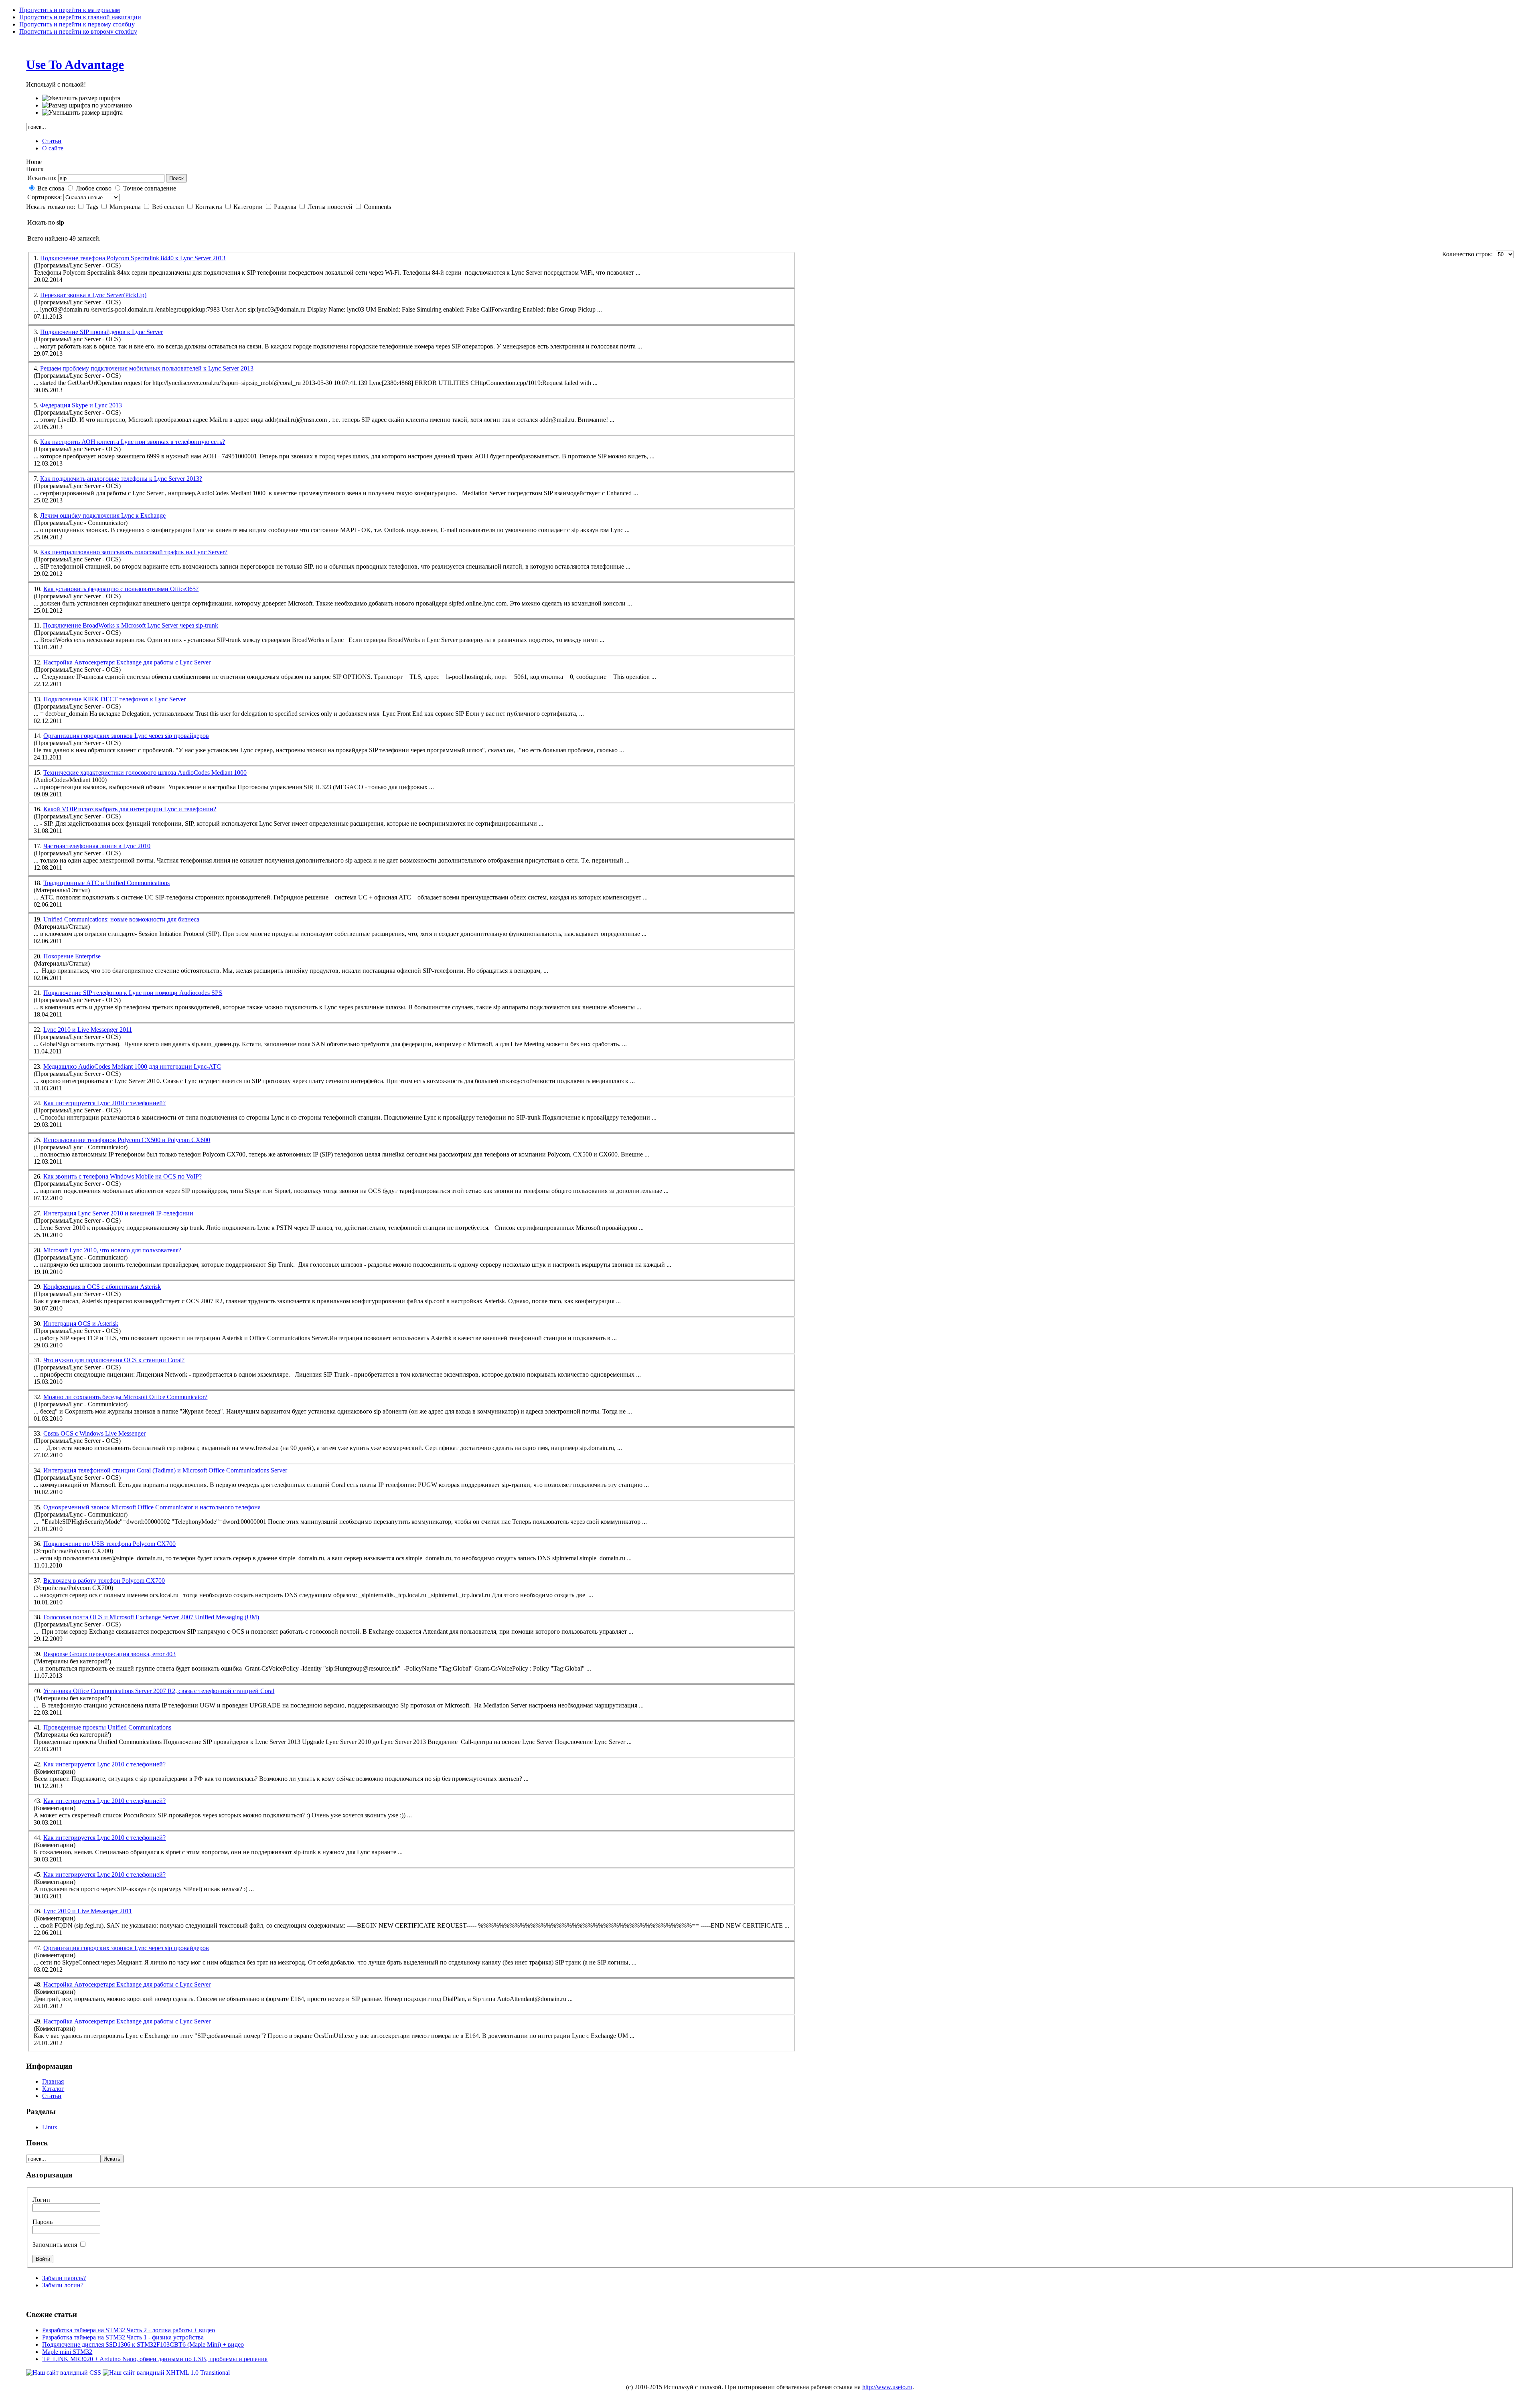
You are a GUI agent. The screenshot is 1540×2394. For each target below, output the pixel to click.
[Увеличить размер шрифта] (81, 98)
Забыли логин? (63, 2285)
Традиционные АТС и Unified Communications (106, 883)
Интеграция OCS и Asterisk (81, 1324)
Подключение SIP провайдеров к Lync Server (101, 332)
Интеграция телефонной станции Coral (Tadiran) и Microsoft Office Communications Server (165, 1470)
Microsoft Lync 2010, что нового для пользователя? (112, 1250)
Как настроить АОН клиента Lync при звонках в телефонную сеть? (133, 442)
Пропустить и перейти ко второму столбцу (78, 31)
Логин (41, 2200)
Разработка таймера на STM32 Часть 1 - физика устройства (123, 2337)
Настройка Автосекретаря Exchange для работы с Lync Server (127, 662)
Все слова (51, 188)
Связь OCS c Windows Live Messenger (94, 1433)
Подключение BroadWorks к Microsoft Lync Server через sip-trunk (131, 625)
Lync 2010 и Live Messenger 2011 (88, 1030)
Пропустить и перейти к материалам (70, 10)
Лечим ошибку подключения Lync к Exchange (103, 515)
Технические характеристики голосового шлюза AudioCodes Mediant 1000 (145, 773)
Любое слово (94, 188)
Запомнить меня (56, 2245)
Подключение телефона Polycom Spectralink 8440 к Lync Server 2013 (133, 258)
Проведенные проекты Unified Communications (107, 1727)
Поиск (176, 178)
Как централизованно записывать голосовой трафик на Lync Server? (134, 552)
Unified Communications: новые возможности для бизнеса (121, 919)
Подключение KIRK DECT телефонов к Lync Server (114, 699)
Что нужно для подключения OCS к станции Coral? (114, 1360)
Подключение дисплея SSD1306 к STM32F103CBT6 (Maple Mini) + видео (143, 2344)
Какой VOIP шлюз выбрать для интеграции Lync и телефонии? (130, 809)
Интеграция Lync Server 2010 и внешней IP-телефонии (118, 1213)
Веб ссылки (169, 207)
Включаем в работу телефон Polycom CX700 (104, 1581)
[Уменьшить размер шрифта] (82, 113)
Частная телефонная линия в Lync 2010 (97, 846)
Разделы (286, 207)
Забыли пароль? (64, 2278)
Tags (93, 207)
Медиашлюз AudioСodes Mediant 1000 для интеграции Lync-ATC (132, 1066)
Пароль (43, 2222)
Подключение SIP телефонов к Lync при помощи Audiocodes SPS (133, 993)
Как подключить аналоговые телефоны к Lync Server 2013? (121, 479)
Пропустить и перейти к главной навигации (80, 17)
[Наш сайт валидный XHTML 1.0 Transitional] (166, 2373)
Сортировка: (45, 197)
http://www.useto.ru (887, 2387)
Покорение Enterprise (72, 956)
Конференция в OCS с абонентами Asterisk (102, 1287)
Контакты (210, 207)
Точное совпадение (150, 188)
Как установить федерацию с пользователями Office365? (121, 589)
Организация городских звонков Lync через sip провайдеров (126, 736)
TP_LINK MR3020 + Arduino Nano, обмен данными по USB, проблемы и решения (155, 2359)
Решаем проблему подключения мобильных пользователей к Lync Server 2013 (147, 368)
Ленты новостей (331, 207)
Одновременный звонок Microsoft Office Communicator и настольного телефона (152, 1507)
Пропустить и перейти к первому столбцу (77, 24)
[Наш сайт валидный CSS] (64, 2373)
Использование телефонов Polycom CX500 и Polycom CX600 (127, 1140)
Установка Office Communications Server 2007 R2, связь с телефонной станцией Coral (159, 1691)
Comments (377, 207)
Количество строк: (1469, 254)
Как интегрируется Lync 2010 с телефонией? (104, 1103)
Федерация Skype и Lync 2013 (81, 405)
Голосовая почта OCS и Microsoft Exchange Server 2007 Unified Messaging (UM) (151, 1617)
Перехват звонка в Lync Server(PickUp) (93, 295)
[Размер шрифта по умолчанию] (87, 105)
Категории (249, 207)
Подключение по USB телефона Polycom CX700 (109, 1544)
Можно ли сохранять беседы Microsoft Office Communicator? (125, 1397)
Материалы (126, 207)
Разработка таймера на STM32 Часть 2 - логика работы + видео (129, 2330)
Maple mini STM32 (67, 2352)
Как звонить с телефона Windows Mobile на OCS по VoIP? (123, 1176)
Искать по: (42, 178)
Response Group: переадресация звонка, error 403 (109, 1654)
